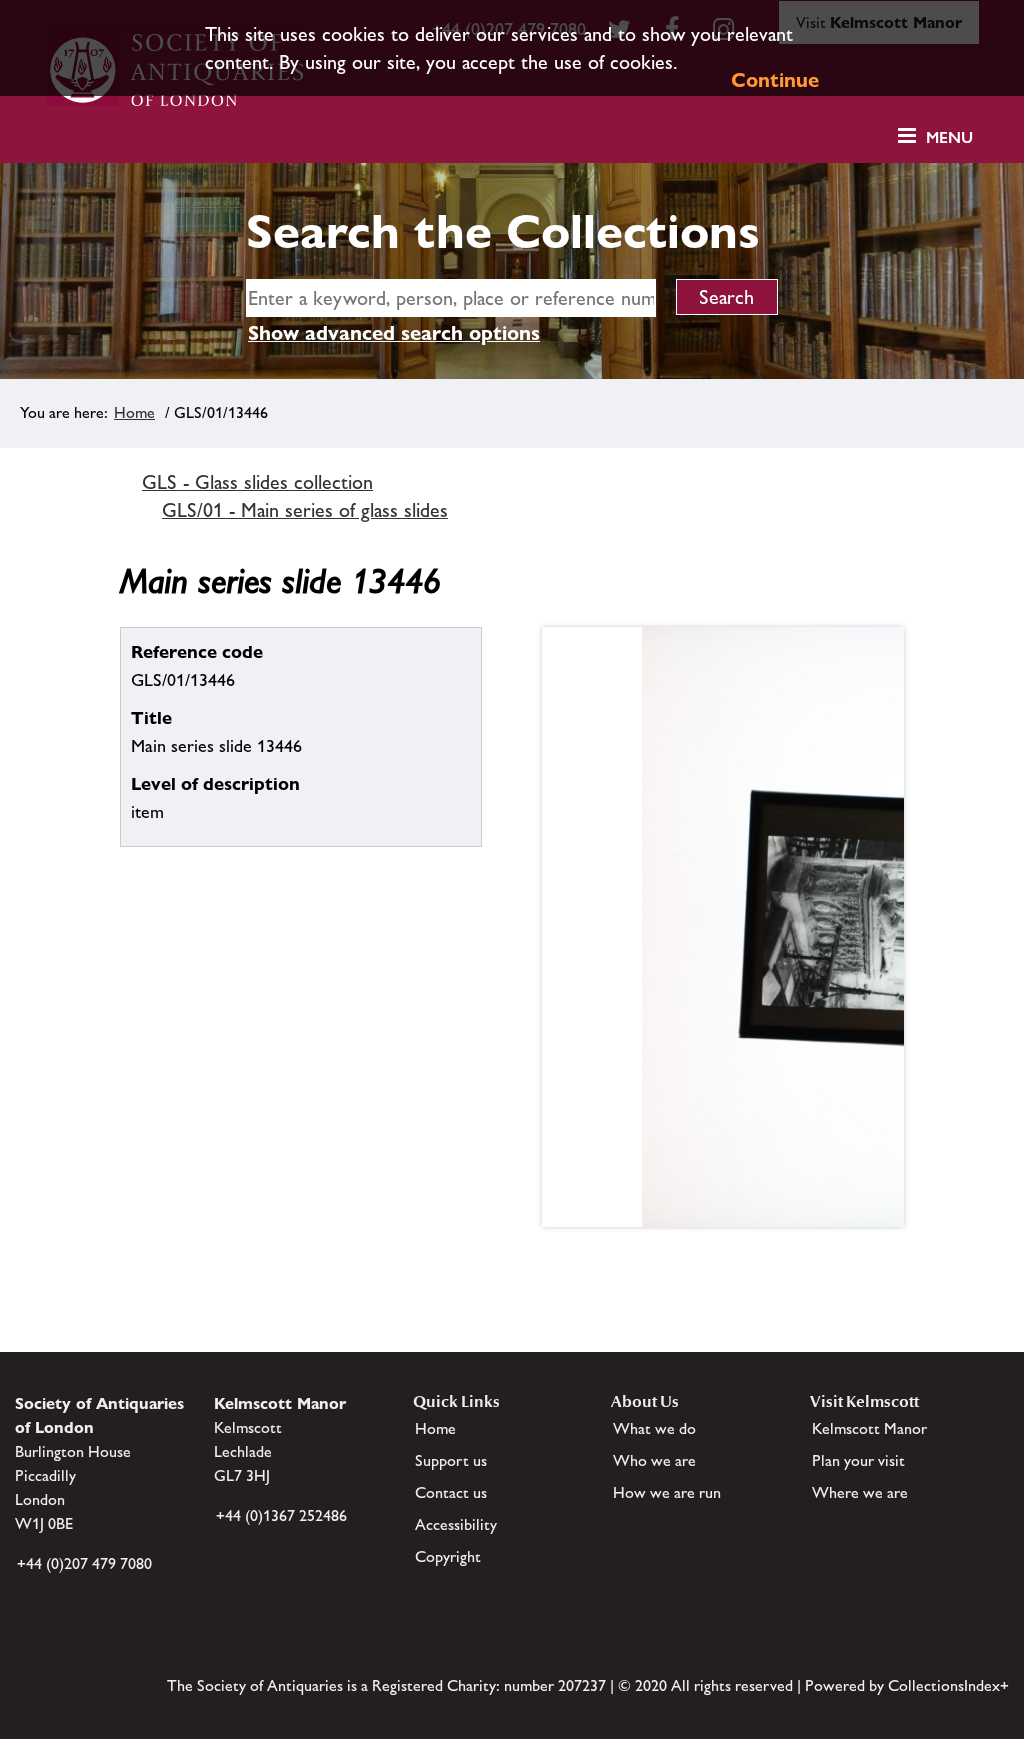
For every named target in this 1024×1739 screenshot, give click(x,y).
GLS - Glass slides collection (257, 482)
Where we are (860, 1492)
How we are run (667, 1492)
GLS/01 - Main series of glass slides (305, 510)
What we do (654, 1428)
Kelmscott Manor (869, 1428)
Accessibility (456, 1524)
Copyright (448, 1556)
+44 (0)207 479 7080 (84, 1563)
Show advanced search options (394, 333)
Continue (775, 80)
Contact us (451, 1492)
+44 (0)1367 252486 (281, 1515)
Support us (451, 1460)
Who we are (654, 1460)
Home (134, 412)
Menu (949, 137)
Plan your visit (858, 1460)
